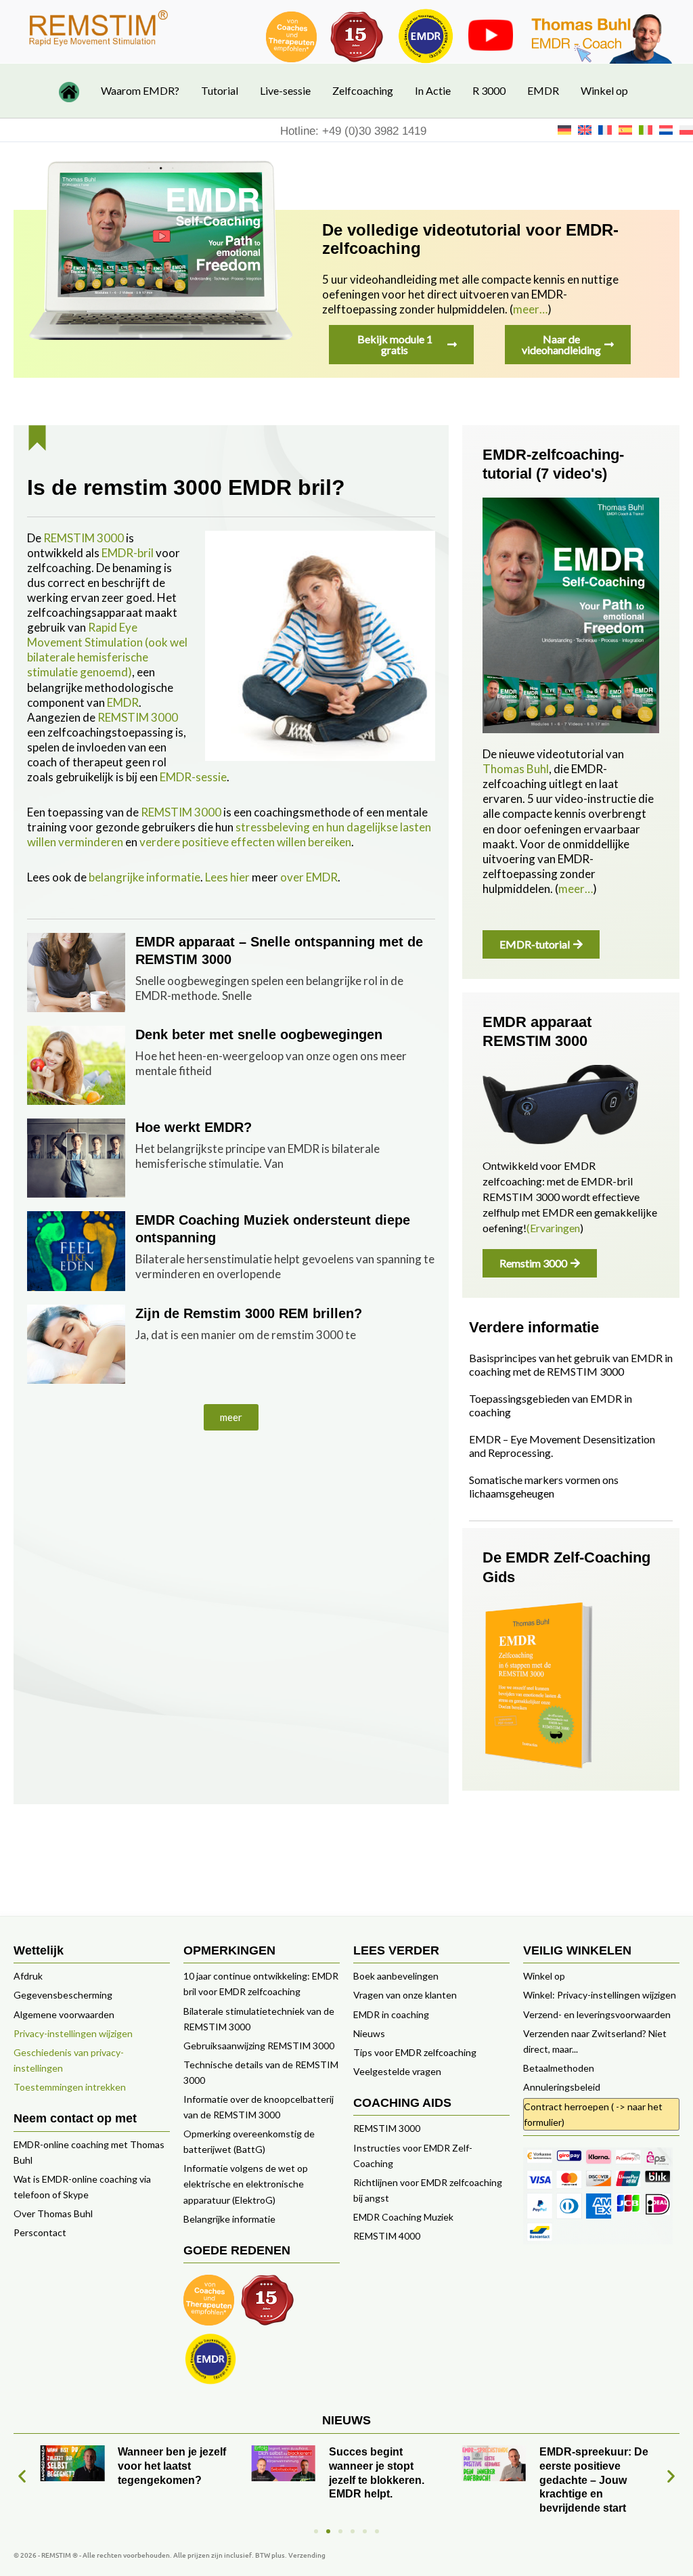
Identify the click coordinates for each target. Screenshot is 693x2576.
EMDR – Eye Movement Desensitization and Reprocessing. (562, 1446)
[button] (231, 1417)
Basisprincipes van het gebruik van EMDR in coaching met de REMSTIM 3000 (571, 1365)
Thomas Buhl (516, 769)
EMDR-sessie (193, 777)
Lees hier (227, 877)
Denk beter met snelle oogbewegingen (259, 1034)
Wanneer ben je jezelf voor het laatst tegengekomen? (172, 2466)
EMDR (123, 702)
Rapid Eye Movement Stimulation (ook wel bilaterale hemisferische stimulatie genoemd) (107, 650)
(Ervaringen (553, 1228)
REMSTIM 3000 (84, 538)
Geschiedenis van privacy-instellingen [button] (69, 2060)
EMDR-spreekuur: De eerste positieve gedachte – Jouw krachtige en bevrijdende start (594, 2480)
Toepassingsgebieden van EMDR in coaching (551, 1405)
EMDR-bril (128, 553)
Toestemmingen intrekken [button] (70, 2087)
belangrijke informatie (144, 877)
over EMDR (309, 877)
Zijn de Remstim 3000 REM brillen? (249, 1313)
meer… (530, 309)
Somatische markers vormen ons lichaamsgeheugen (544, 1486)
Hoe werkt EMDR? (194, 1127)
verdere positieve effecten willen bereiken (245, 842)
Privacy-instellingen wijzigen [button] (73, 2033)
